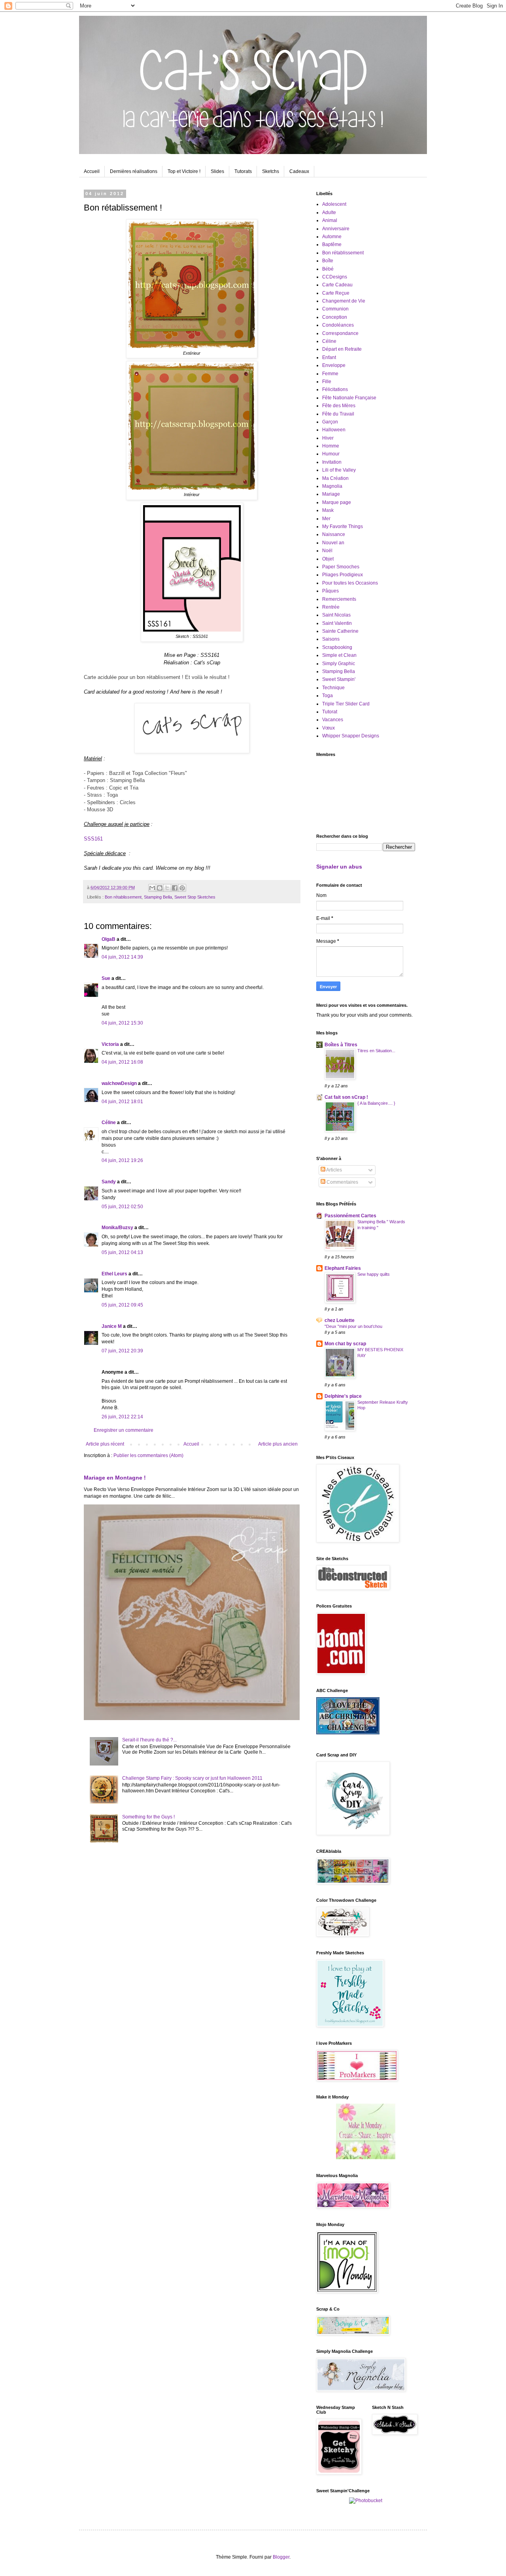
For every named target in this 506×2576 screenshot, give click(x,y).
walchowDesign (119, 1083)
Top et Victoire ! (184, 171)
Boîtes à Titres (341, 1045)
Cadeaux (299, 171)
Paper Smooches (341, 567)
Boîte (328, 261)
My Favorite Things (343, 526)
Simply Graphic (339, 664)
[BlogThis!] (160, 888)
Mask (328, 510)
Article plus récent (105, 1444)
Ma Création (335, 478)
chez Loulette (340, 1320)
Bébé (328, 269)
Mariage (331, 494)
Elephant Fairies (343, 1268)
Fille (327, 382)
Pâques (330, 591)
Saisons (331, 639)
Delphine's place (343, 1396)
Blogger (281, 2557)
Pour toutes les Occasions (350, 583)
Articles (334, 1170)
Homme (331, 446)
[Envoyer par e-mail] (152, 888)
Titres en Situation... (376, 1051)
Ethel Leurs (114, 1274)
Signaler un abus (339, 867)
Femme (330, 374)
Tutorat (330, 712)
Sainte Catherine (340, 631)
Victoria (110, 1044)
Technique (333, 688)
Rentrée (331, 607)
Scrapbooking (337, 647)
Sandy (109, 1182)
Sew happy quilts (374, 1274)
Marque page (337, 502)
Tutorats (243, 171)
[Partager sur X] (167, 888)
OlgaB (109, 939)
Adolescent (334, 204)
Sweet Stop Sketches (195, 897)
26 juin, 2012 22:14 (122, 1417)
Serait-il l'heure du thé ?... (149, 1740)
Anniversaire (336, 229)
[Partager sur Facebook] (175, 888)
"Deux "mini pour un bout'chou (353, 1326)
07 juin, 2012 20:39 (122, 1351)
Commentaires (342, 1182)
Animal (330, 220)
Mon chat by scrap (345, 1344)
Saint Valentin (337, 623)
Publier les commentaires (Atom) (148, 1455)
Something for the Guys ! (148, 1817)
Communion (335, 309)
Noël (327, 551)
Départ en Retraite (342, 349)
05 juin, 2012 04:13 (122, 1252)
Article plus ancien (278, 1444)
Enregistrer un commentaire (124, 1430)
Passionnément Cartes (350, 1216)
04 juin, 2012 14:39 (122, 957)
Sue (106, 978)
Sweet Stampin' (339, 679)
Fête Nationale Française (349, 398)
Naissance (334, 534)
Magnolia (332, 486)
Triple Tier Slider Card (346, 704)
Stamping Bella (158, 897)
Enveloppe (334, 365)
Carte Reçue (336, 293)
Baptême (332, 244)
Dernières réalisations (134, 171)
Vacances (333, 720)
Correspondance (340, 333)
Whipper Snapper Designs (351, 736)
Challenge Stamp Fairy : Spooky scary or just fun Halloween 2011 (192, 1778)
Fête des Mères (339, 406)
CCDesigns (335, 277)
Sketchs (271, 171)
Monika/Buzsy (117, 1228)
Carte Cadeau (337, 285)
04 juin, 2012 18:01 (122, 1102)
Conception (335, 317)
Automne (332, 237)
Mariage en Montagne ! (115, 1478)
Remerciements (339, 599)
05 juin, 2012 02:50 (122, 1207)
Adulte (329, 212)
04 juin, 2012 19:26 (122, 1160)
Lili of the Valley (339, 470)
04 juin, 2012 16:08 (122, 1062)
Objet (328, 559)
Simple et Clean (339, 655)
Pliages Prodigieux (343, 575)
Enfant (329, 357)
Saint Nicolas (336, 615)
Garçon (330, 422)
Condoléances (338, 325)
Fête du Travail (338, 414)
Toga (328, 696)
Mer (326, 519)
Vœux (329, 728)
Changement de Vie (344, 301)
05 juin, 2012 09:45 (122, 1305)
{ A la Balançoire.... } (376, 1103)
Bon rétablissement (123, 897)
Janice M (112, 1326)
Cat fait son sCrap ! (346, 1097)
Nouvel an (333, 543)
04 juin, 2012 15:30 (122, 1023)
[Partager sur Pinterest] (182, 888)
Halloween (334, 430)
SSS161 (93, 839)
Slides (217, 171)
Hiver (328, 438)
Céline (109, 1123)
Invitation (332, 462)
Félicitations (335, 389)
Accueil (92, 171)
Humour (331, 454)
